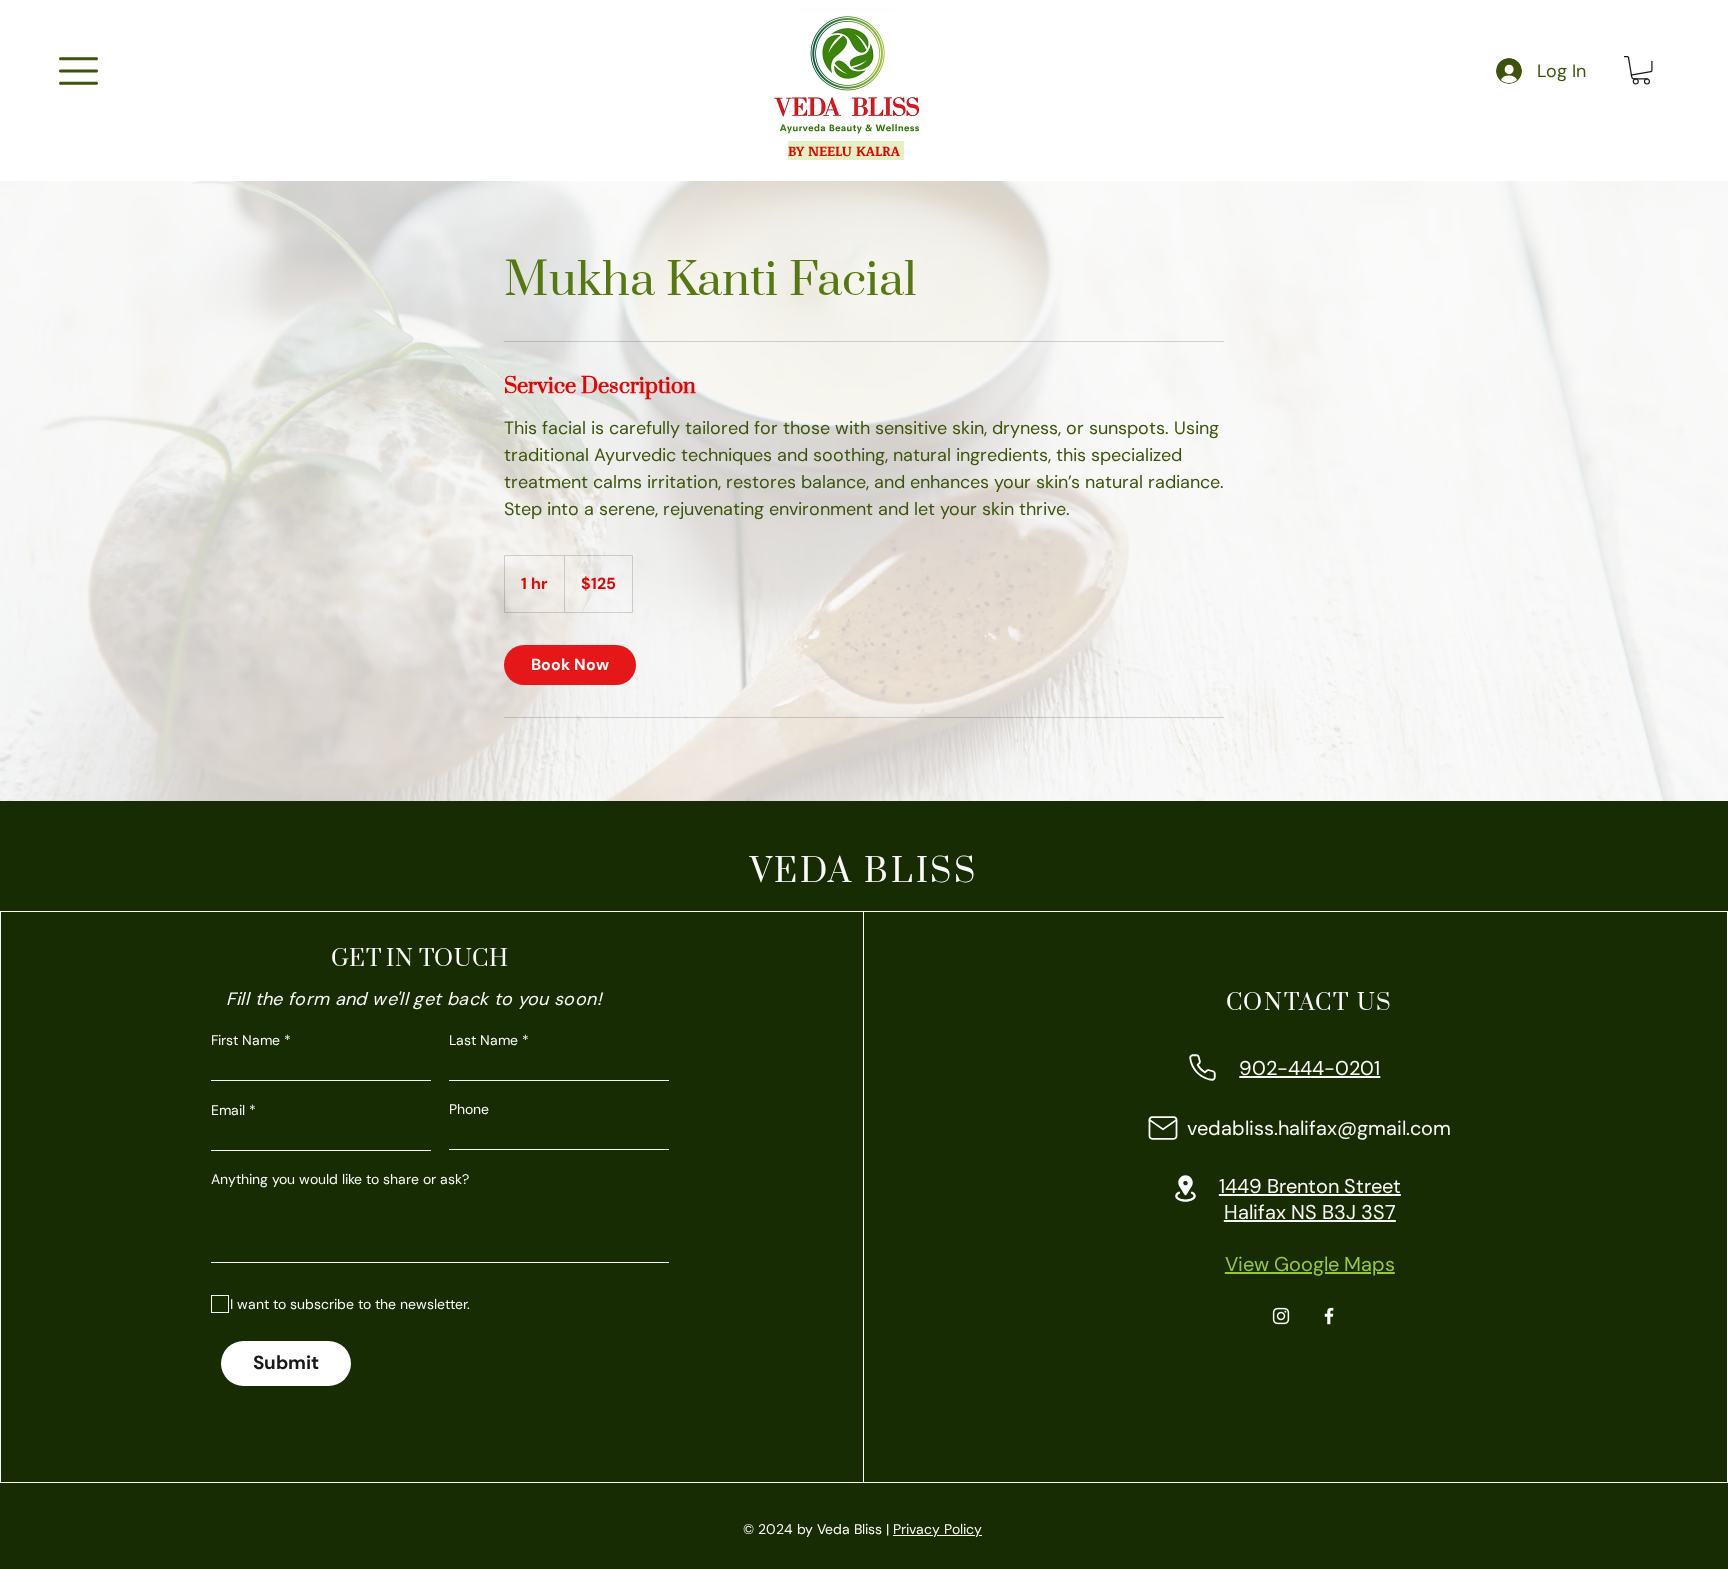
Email (228, 1110)
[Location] (1186, 1188)
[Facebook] (1329, 1316)
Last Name (483, 1040)
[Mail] (1163, 1128)
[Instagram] (1281, 1316)
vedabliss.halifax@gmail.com (1319, 1128)
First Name (245, 1040)
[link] (570, 665)
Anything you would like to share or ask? (340, 1179)
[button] (78, 71)
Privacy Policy (937, 1529)
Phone (469, 1109)
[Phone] (1203, 1068)
